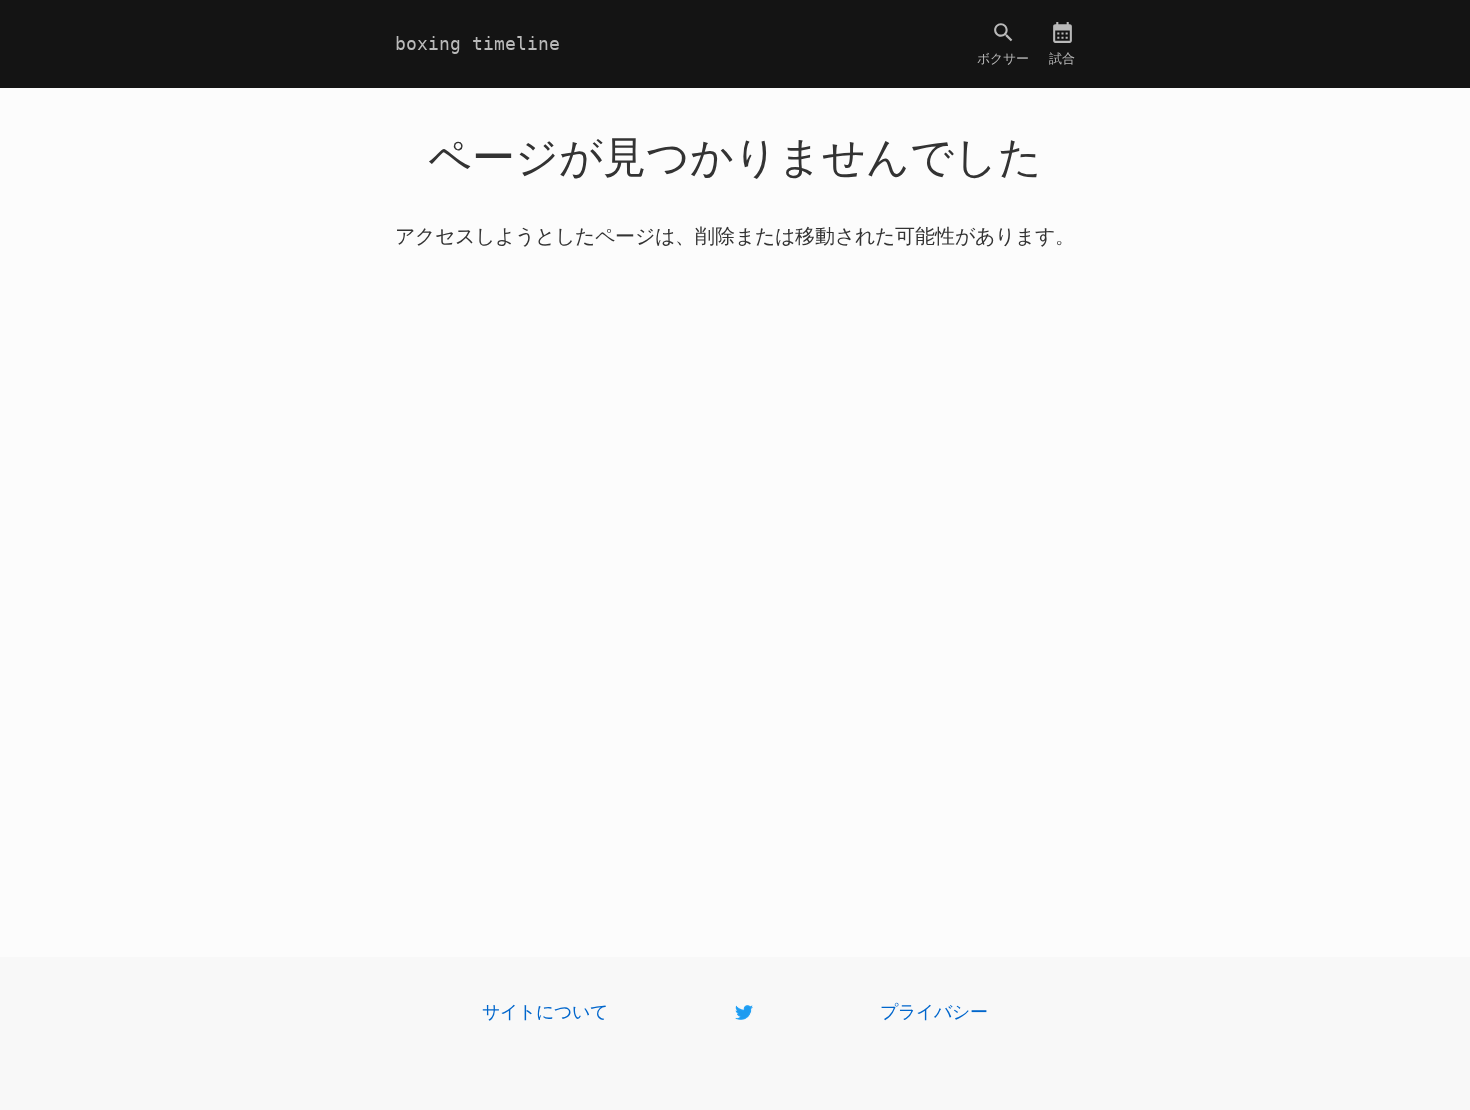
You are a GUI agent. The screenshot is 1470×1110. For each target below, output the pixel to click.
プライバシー (934, 1010)
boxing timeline (477, 44)
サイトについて (545, 1010)
